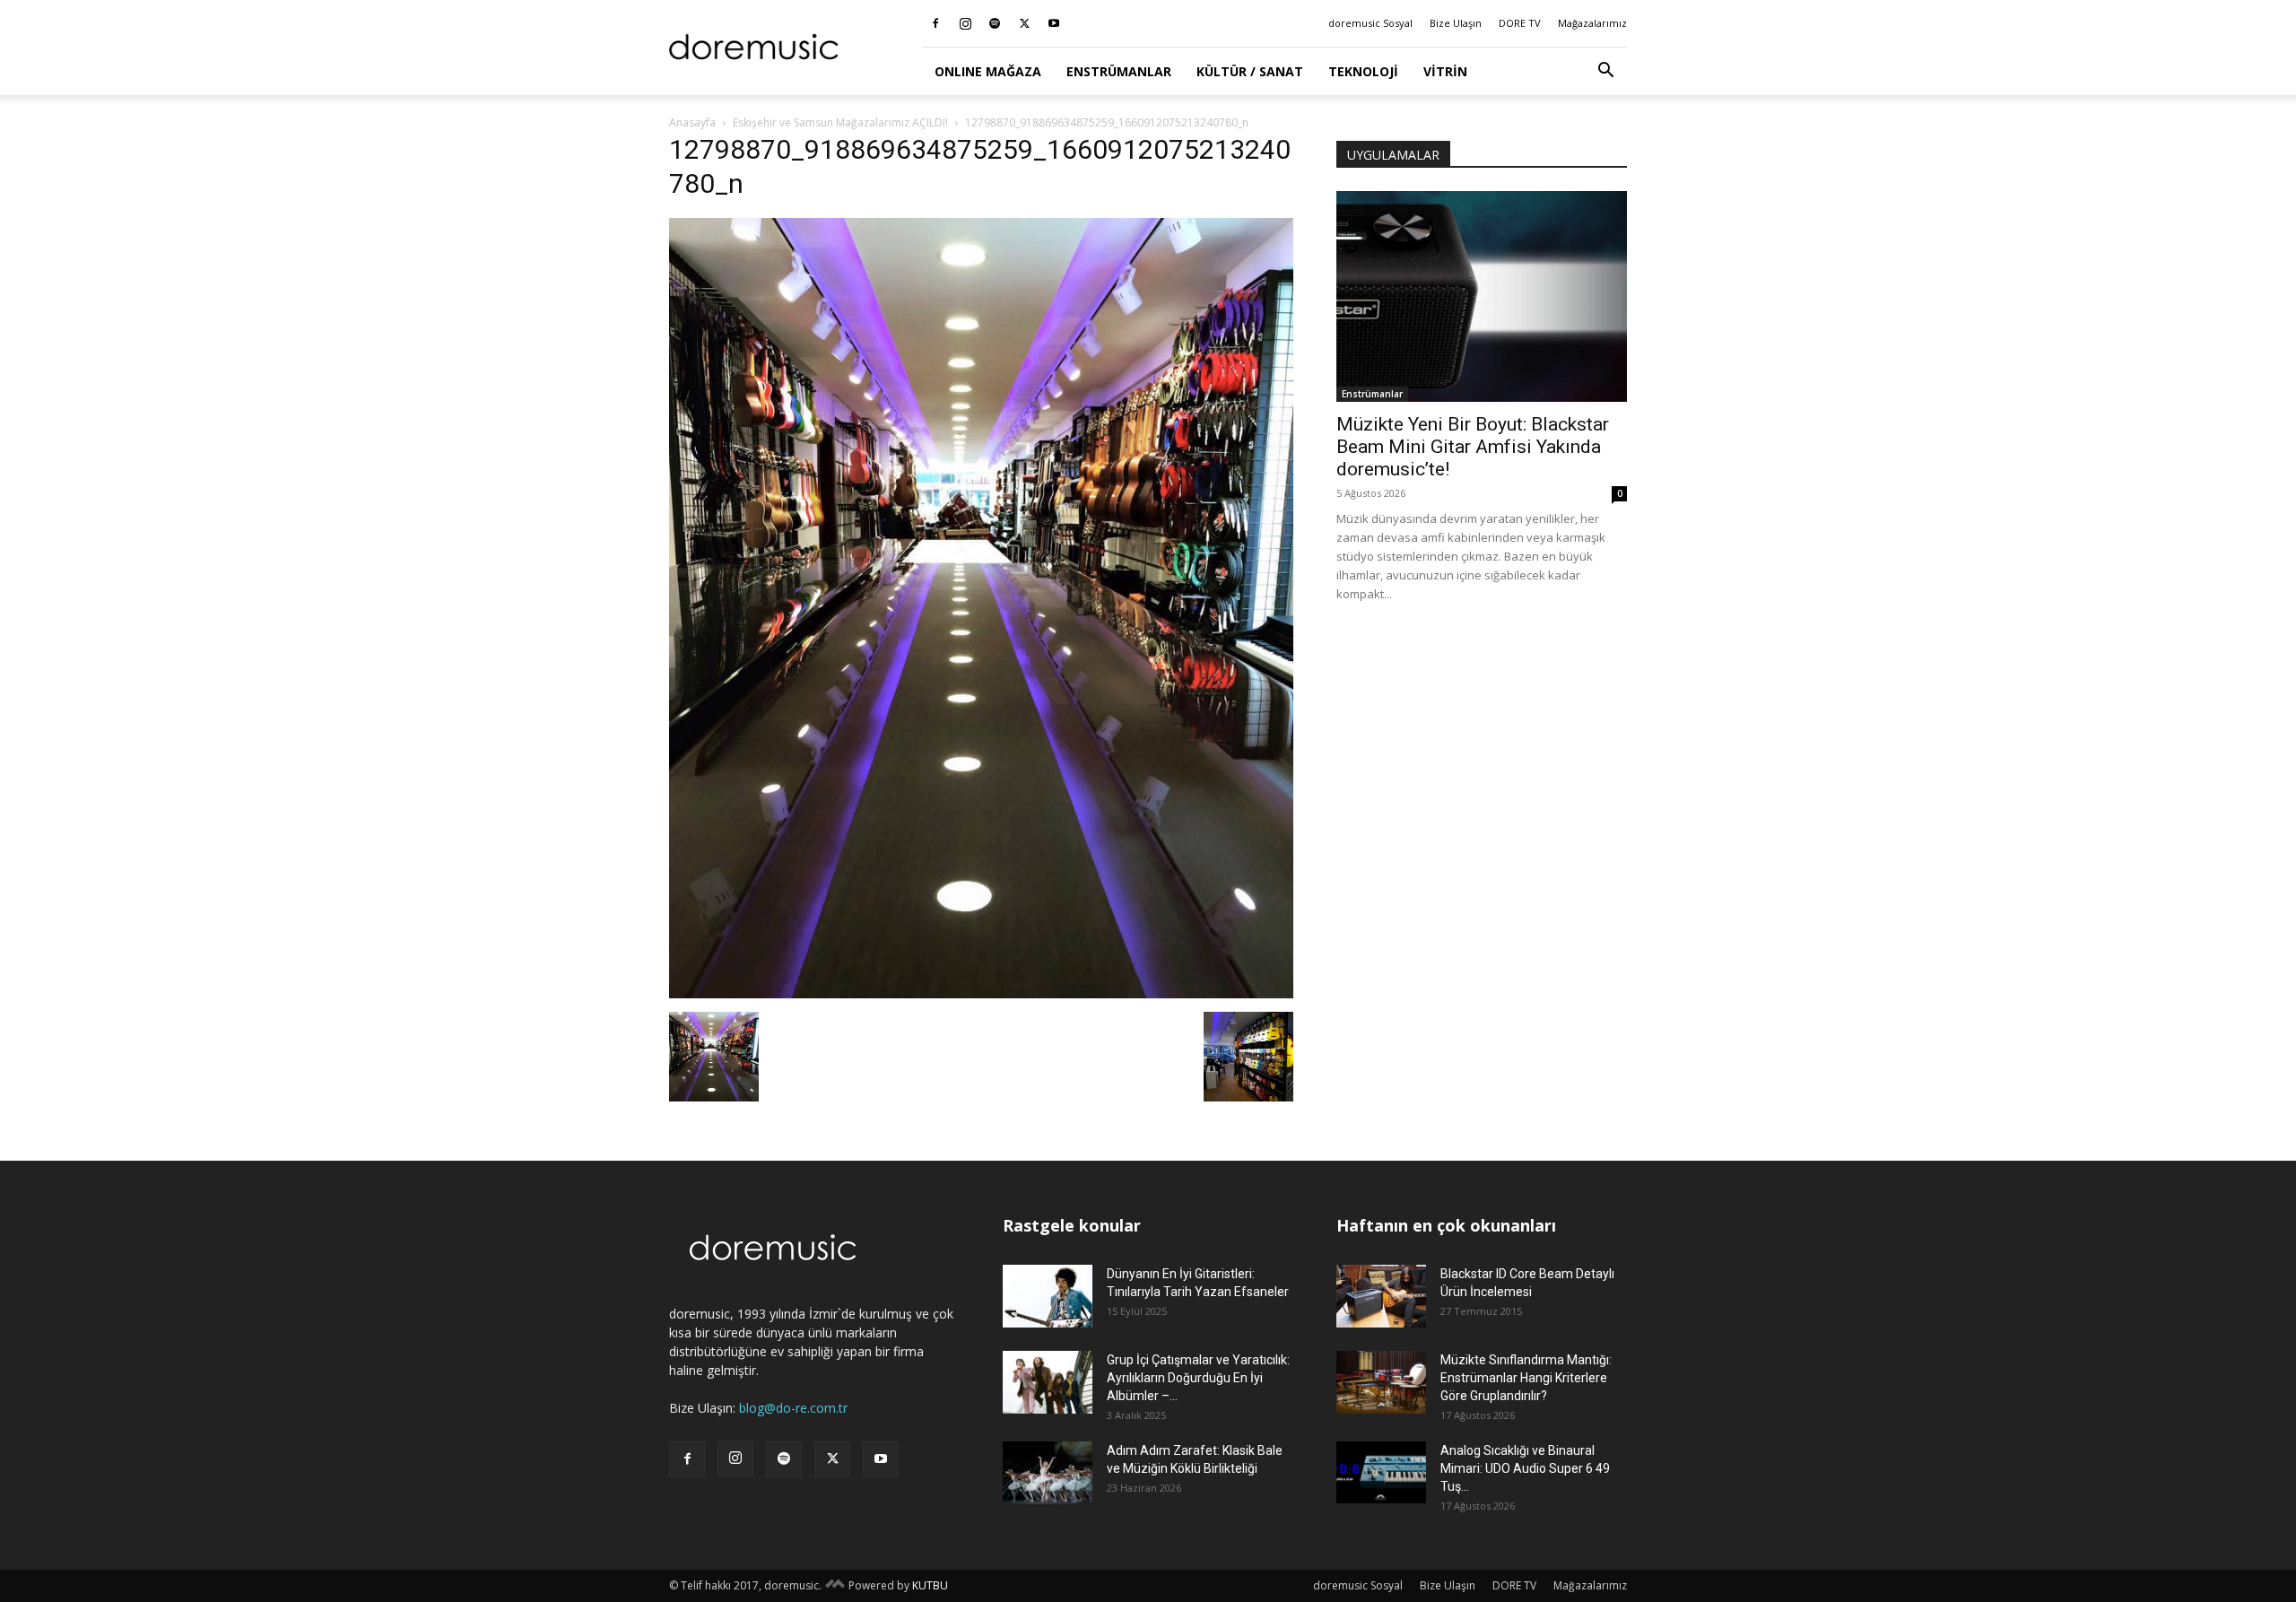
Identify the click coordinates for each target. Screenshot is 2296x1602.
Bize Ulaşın (1456, 23)
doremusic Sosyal (1370, 23)
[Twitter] (1024, 23)
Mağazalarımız (1592, 23)
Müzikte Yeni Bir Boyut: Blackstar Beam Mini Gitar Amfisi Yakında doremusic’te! (1473, 447)
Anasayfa (692, 122)
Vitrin (1445, 71)
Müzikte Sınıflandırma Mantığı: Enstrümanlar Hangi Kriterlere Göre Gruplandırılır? (1526, 1378)
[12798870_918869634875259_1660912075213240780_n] (981, 993)
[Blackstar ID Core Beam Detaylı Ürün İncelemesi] (1381, 1296)
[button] (1605, 72)
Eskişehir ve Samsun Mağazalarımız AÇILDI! (840, 122)
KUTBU (930, 1585)
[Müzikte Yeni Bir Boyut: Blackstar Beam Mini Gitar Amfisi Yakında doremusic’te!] (1482, 296)
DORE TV (1520, 23)
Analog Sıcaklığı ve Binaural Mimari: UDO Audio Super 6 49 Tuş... (1525, 1468)
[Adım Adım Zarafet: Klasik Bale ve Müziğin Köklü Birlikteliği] (1048, 1473)
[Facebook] (935, 23)
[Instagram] (965, 23)
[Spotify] (995, 23)
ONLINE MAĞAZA (988, 71)
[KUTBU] (835, 1585)
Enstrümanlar (1119, 71)
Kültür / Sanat (1250, 71)
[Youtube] (1054, 23)
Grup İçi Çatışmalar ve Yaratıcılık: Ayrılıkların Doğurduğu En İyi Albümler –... (1198, 1378)
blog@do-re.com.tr (793, 1408)
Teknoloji (1363, 71)
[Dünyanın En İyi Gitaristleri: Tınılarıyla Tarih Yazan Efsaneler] (1048, 1296)
